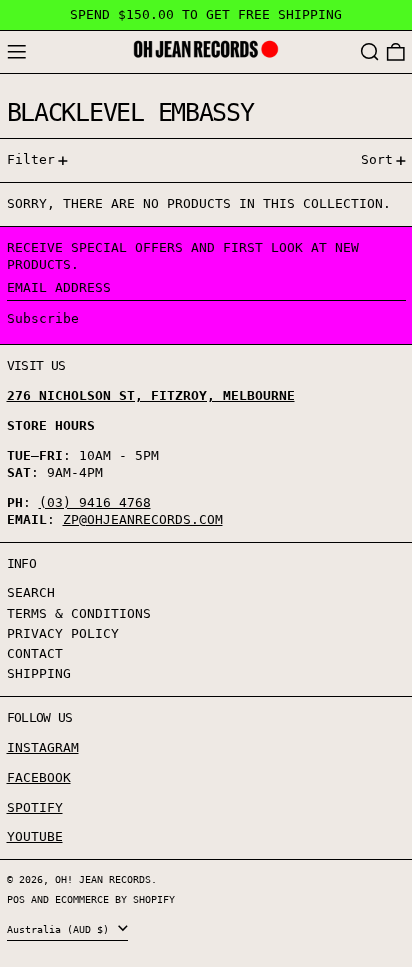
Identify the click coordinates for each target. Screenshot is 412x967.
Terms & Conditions (79, 613)
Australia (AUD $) (61, 929)
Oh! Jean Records (103, 879)
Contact (35, 653)
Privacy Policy (63, 633)
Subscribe (43, 318)
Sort (377, 159)
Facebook (39, 777)
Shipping (39, 673)
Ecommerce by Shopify (115, 899)
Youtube (35, 836)
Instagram (43, 747)
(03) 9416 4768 (95, 502)
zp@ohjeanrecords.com (143, 519)
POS (16, 899)
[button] (370, 52)
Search (31, 592)
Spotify (35, 807)
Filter (31, 159)
